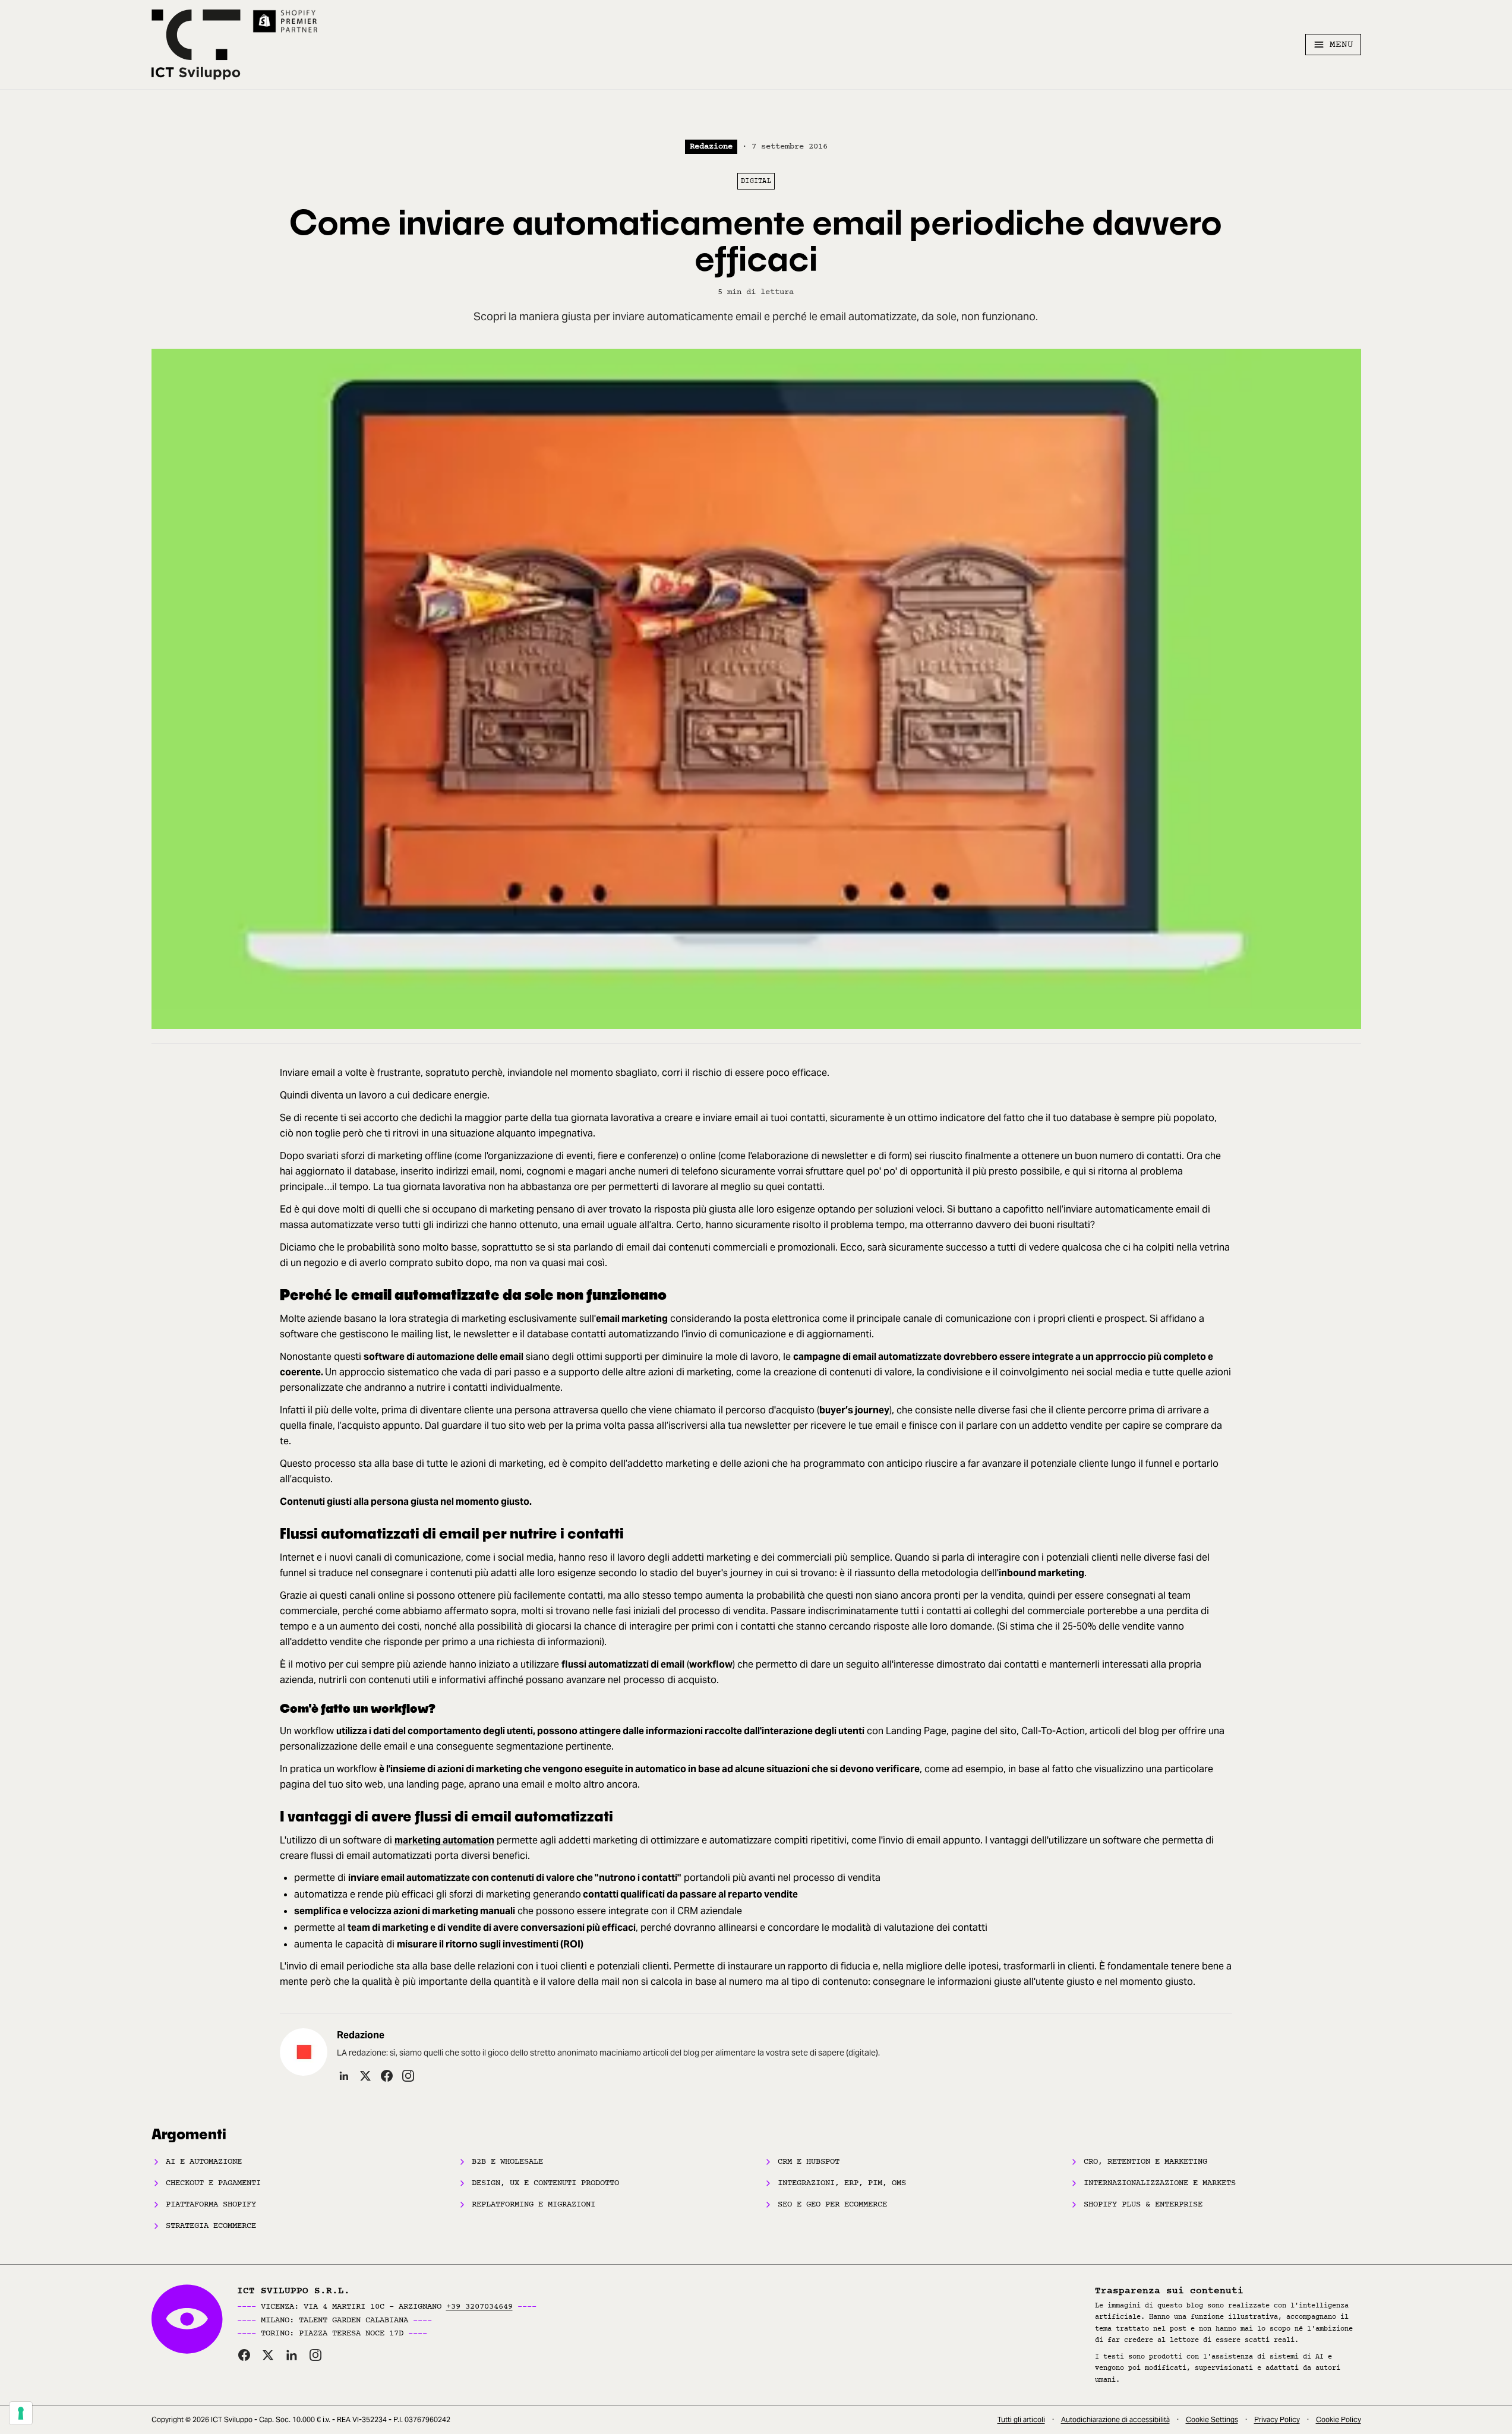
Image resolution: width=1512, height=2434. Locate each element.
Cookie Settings (1212, 2419)
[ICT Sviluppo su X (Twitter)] (268, 2355)
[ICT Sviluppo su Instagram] (315, 2355)
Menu (1341, 45)
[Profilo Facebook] (387, 2076)
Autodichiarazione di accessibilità (1115, 2419)
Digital (756, 181)
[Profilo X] (365, 2076)
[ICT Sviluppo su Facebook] (244, 2355)
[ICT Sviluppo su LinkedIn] (292, 2355)
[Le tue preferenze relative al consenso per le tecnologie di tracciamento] (21, 2413)
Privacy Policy (1277, 2419)
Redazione (711, 146)
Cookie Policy (1339, 2419)
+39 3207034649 (479, 2307)
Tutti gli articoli (1021, 2419)
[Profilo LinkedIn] (344, 2076)
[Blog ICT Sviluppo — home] (196, 45)
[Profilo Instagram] (408, 2076)
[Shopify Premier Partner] (286, 21)
